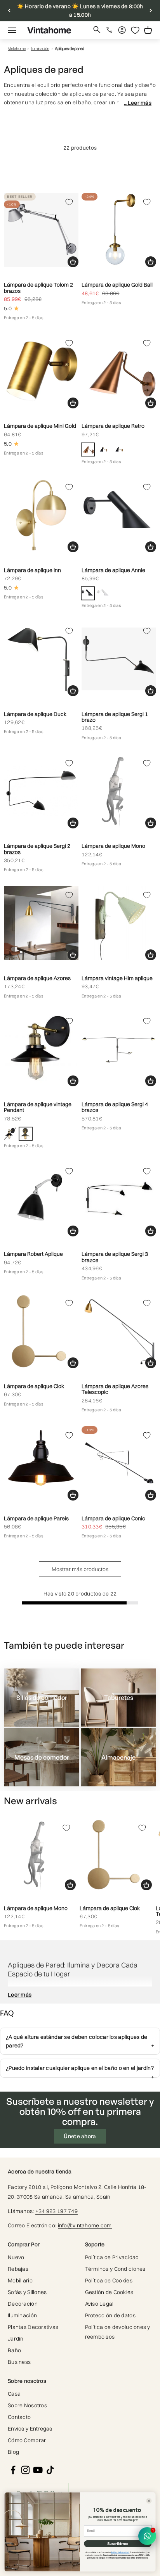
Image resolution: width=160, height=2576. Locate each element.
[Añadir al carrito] (73, 262)
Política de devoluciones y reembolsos (118, 2332)
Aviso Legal (99, 2304)
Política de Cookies (109, 2280)
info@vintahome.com (85, 2225)
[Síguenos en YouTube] (38, 2470)
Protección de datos (110, 2315)
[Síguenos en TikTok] (50, 2470)
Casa (14, 2394)
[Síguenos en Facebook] (13, 2470)
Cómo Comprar (27, 2440)
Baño (14, 2350)
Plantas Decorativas (33, 2327)
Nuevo (16, 2257)
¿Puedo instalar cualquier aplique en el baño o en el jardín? (80, 2068)
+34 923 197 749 (57, 2211)
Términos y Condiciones (115, 2269)
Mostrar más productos (80, 1569)
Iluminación (40, 49)
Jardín (16, 2339)
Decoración (23, 2304)
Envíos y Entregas (30, 2429)
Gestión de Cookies (109, 2292)
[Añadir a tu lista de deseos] (69, 202)
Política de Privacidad (112, 2257)
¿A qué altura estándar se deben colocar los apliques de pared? (77, 2041)
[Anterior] (9, 11)
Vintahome (17, 49)
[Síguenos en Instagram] (25, 2470)
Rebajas (18, 2269)
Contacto (19, 2417)
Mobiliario (20, 2280)
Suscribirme (117, 2544)
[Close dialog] (149, 2501)
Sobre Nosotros (27, 2405)
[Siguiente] (151, 11)
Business (19, 2362)
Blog (13, 2452)
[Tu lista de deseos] (135, 30)
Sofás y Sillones (27, 2292)
